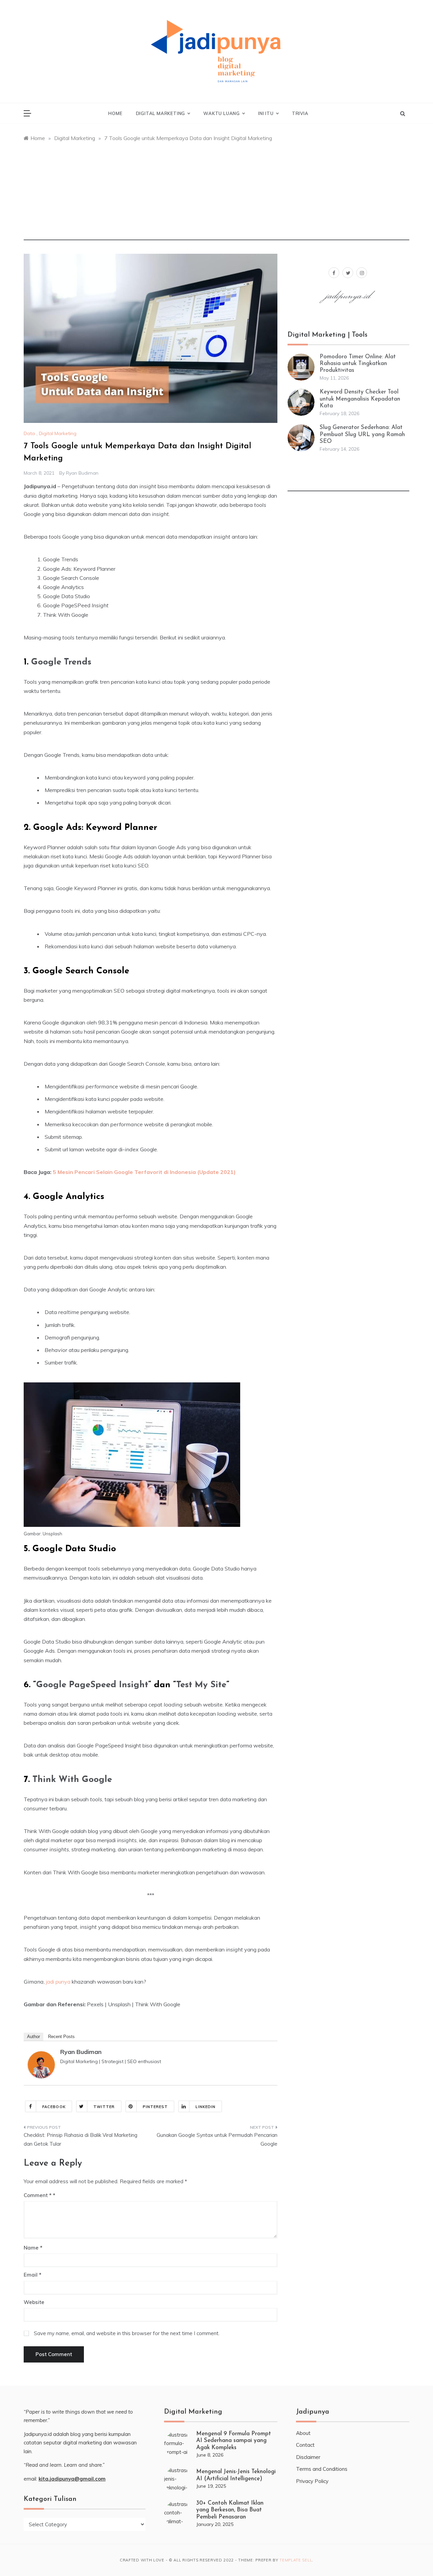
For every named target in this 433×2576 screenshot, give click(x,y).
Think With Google (72, 1780)
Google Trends (61, 662)
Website (34, 2302)
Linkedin (206, 2107)
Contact (305, 2445)
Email (32, 2275)
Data (29, 433)
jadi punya (58, 1982)
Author (33, 2037)
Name (33, 2248)
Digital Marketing (161, 113)
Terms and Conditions (322, 2469)
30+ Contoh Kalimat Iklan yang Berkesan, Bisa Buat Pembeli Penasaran (230, 2510)
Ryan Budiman (82, 473)
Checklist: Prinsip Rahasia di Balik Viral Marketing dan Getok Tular (81, 2139)
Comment (38, 2195)
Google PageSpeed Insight (92, 1685)
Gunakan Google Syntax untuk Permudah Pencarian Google (217, 2139)
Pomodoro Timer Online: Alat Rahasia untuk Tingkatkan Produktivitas (358, 364)
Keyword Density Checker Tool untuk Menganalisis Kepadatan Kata (360, 399)
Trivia (300, 113)
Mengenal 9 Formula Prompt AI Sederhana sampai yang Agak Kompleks (234, 2441)
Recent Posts (61, 2037)
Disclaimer (308, 2457)
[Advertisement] (216, 193)
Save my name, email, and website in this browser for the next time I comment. (127, 2333)
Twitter (104, 2107)
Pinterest (155, 2107)
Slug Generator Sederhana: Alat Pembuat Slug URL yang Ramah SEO (362, 434)
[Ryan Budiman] (41, 2064)
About (303, 2433)
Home (115, 113)
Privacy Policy (312, 2481)
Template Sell (296, 2560)
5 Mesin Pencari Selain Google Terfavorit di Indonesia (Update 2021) (144, 1172)
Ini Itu (266, 113)
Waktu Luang (222, 113)
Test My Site (201, 1685)
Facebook (54, 2107)
